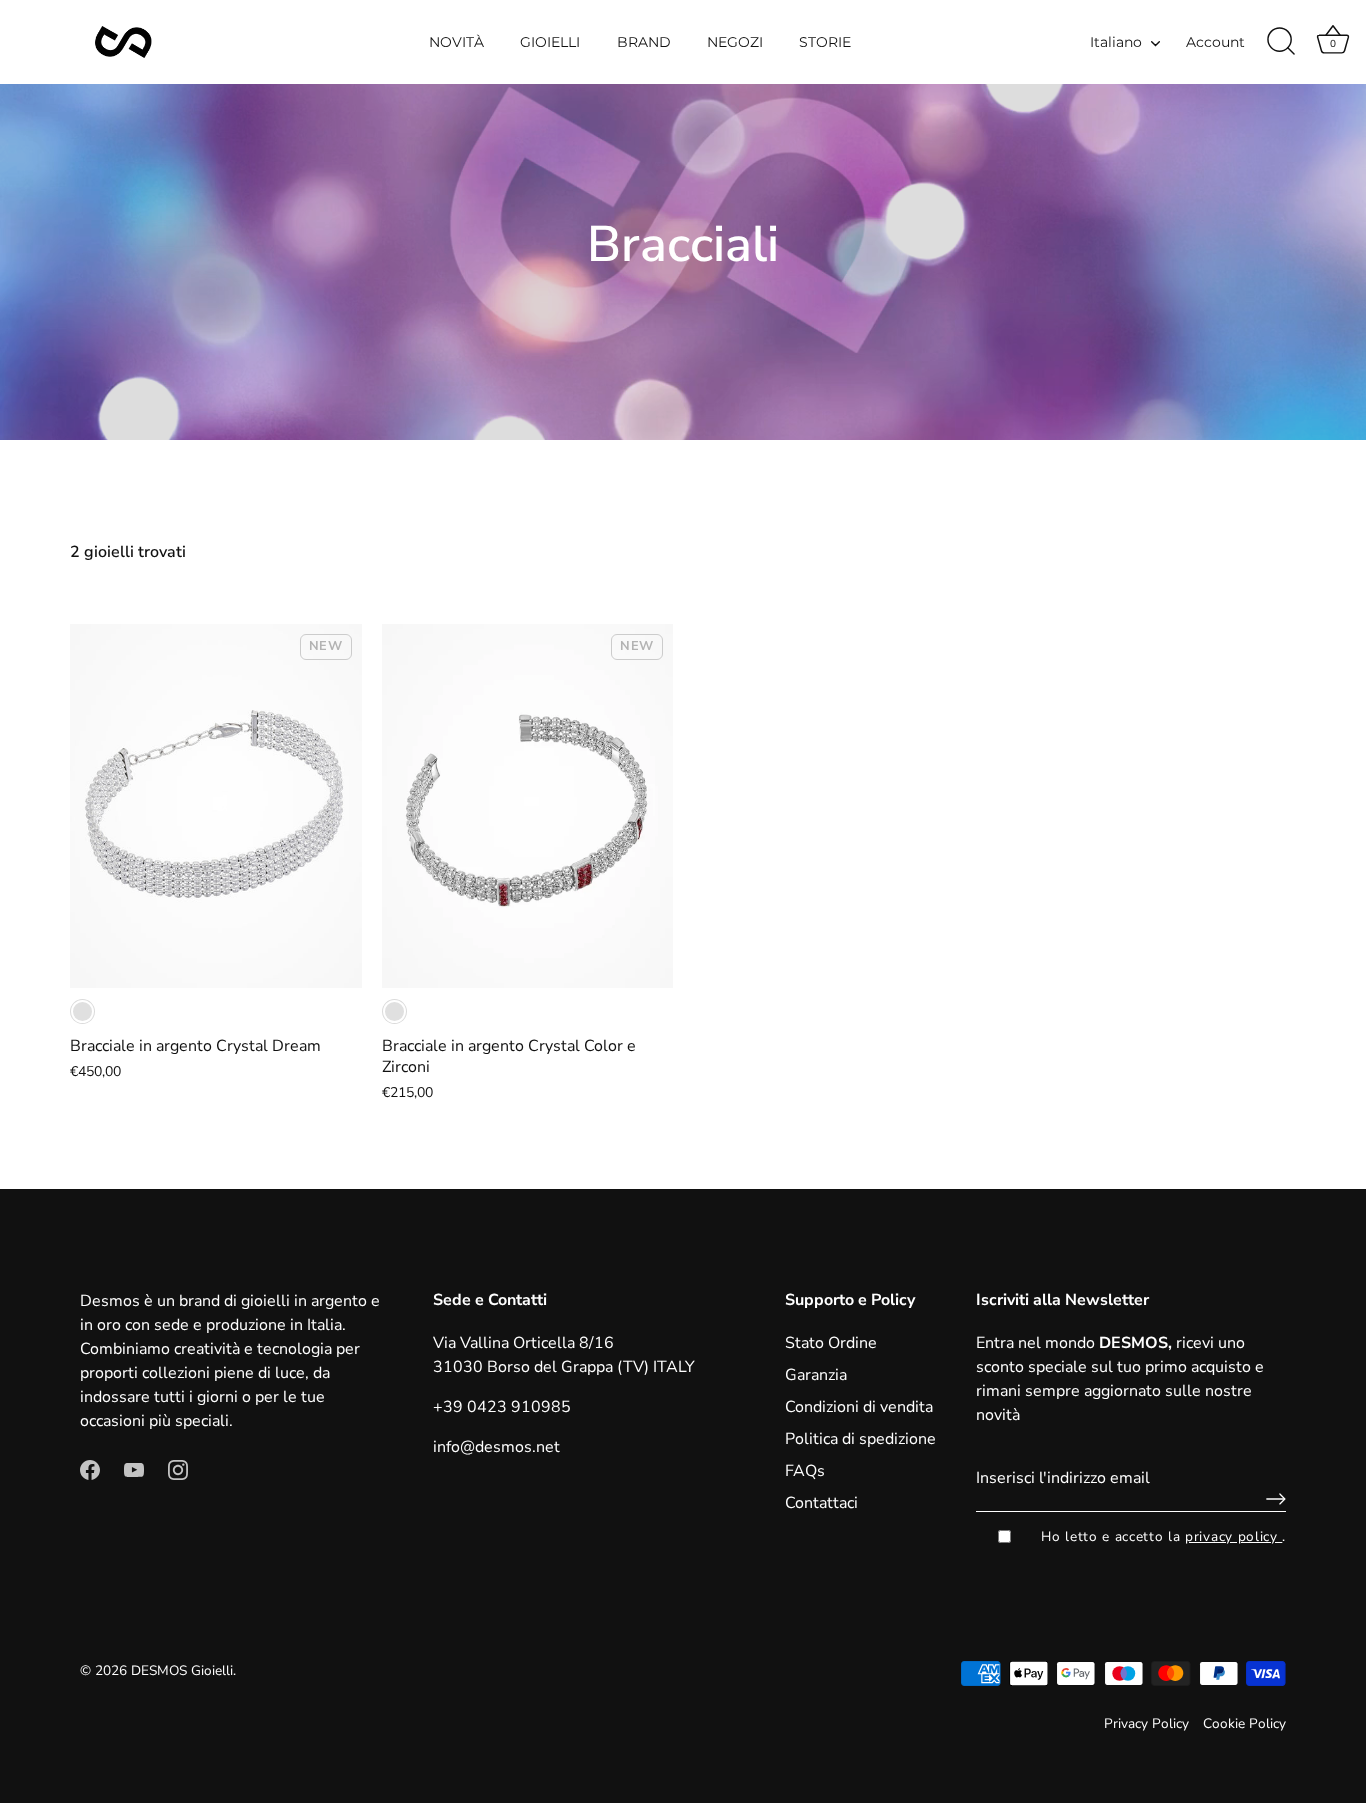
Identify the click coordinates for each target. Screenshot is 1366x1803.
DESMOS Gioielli (182, 1670)
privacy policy (1233, 1536)
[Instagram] (178, 1469)
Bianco (82, 1011)
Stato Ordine (831, 1343)
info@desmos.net (496, 1447)
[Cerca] (1281, 42)
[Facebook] (90, 1469)
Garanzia (816, 1375)
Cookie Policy (1244, 1723)
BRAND (644, 42)
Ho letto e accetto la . (1163, 1536)
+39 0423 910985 (502, 1407)
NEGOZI (735, 42)
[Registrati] (1271, 1499)
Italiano (1116, 42)
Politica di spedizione (860, 1439)
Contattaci (821, 1503)
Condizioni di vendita (859, 1407)
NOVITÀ (456, 42)
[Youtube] (134, 1469)
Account (1215, 42)
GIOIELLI (550, 42)
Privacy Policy (1146, 1723)
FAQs (805, 1471)
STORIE (825, 42)
